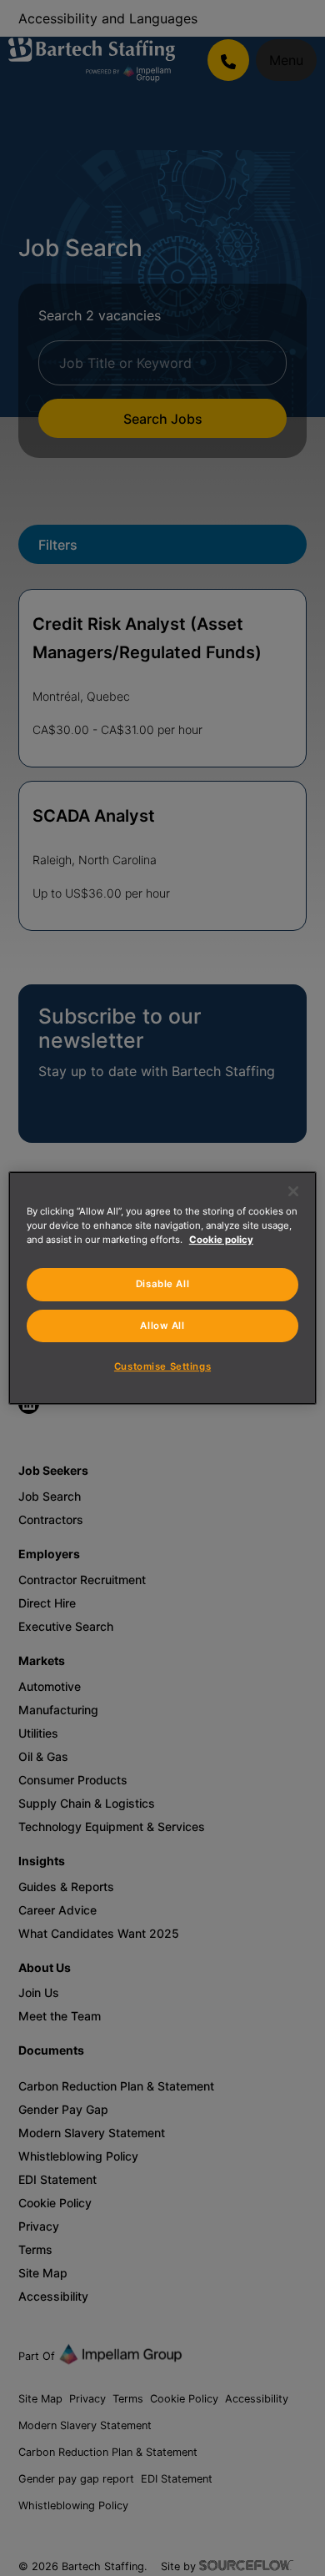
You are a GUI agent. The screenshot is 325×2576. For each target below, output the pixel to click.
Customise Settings (162, 1366)
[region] (163, 1288)
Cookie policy (221, 1240)
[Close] (293, 1191)
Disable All (162, 1284)
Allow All (162, 1326)
